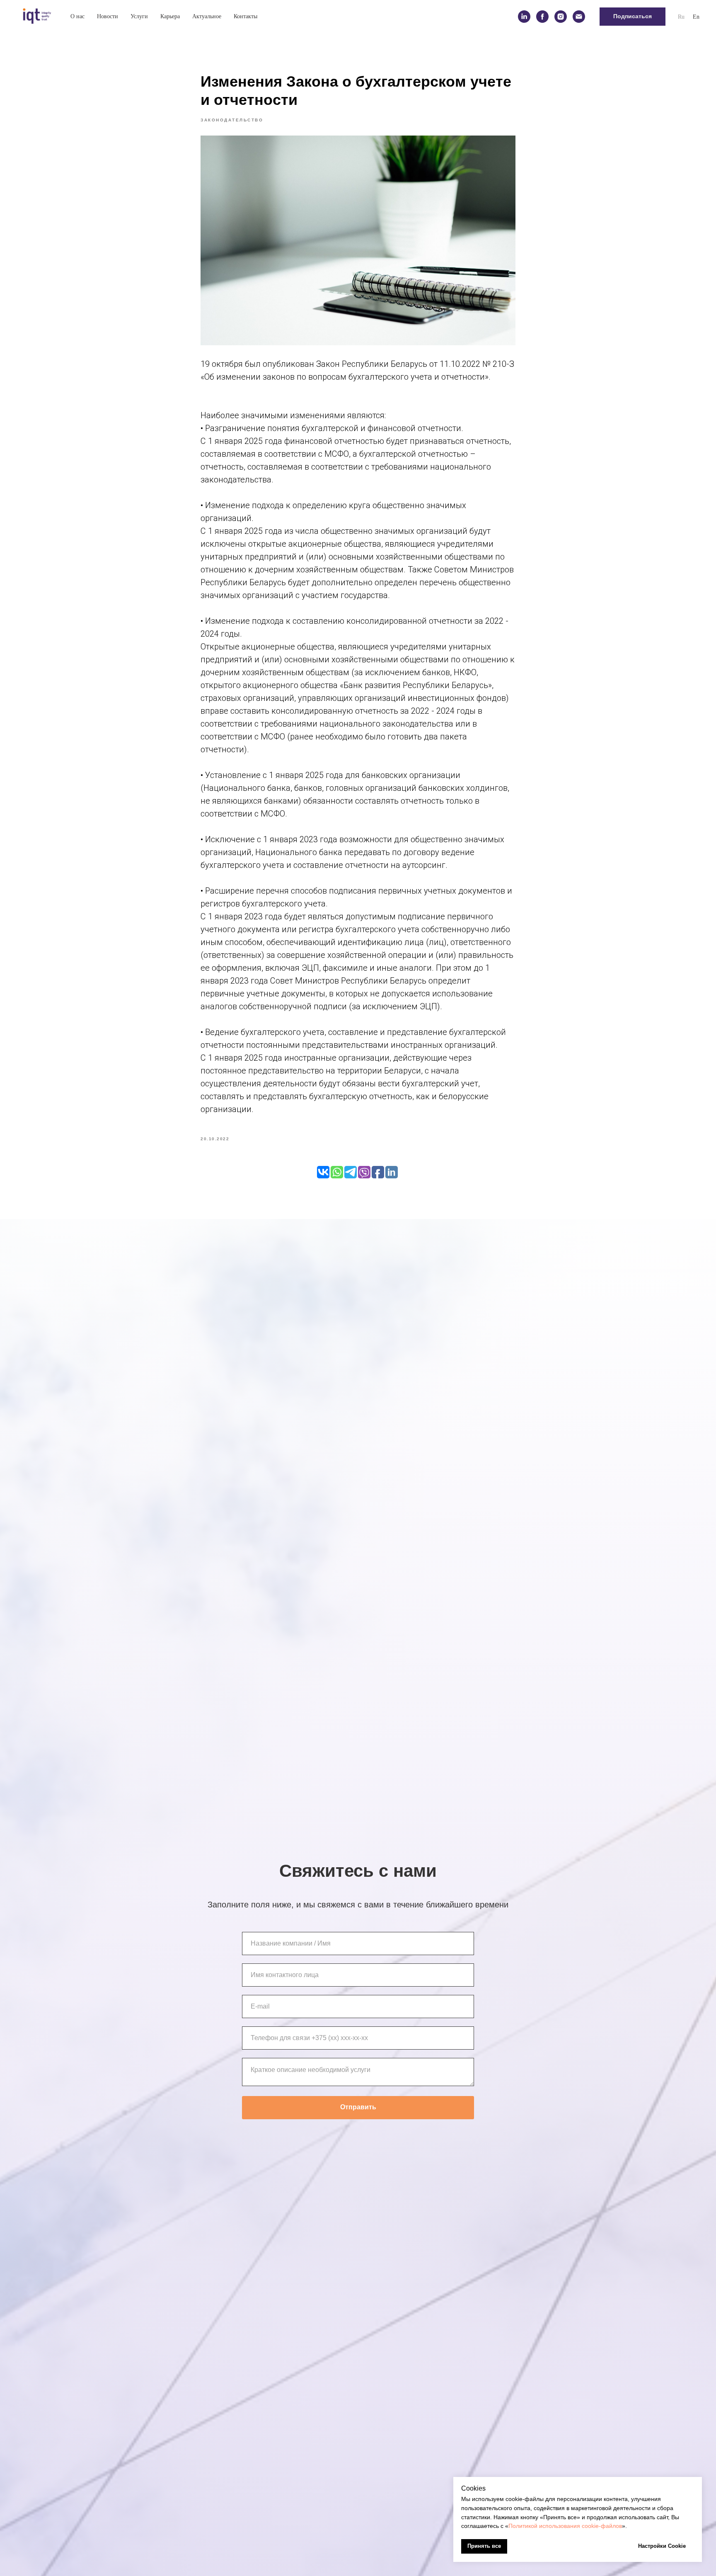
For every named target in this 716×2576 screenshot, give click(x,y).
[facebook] (542, 17)
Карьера (170, 16)
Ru (681, 17)
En (696, 17)
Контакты (246, 16)
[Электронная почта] (579, 17)
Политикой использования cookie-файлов (565, 2526)
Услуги (139, 16)
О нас (77, 16)
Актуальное (207, 16)
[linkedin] (524, 17)
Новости (108, 16)
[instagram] (561, 17)
